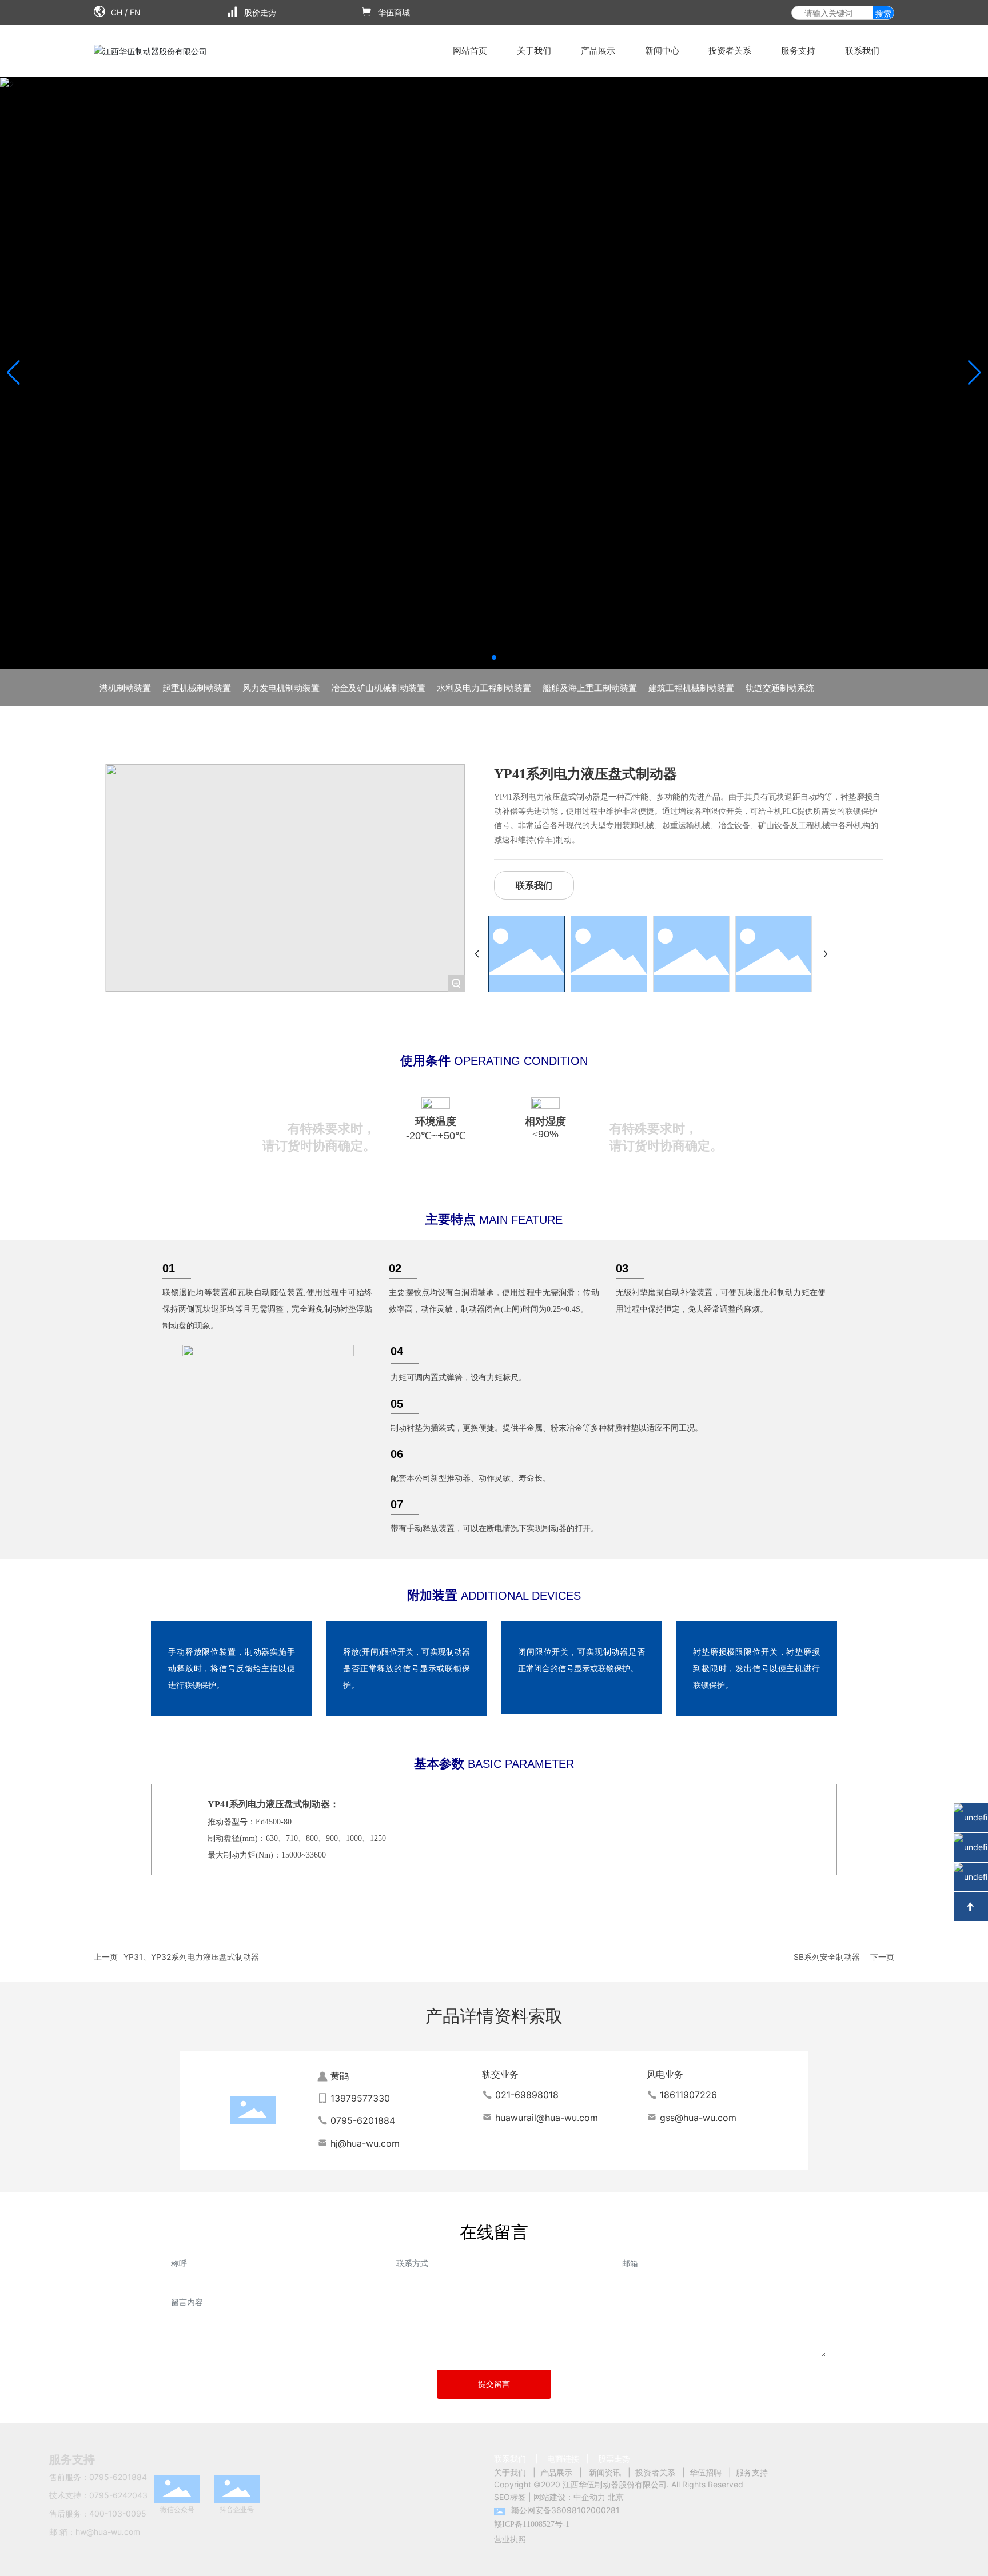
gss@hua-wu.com (698, 2118)
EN (135, 12)
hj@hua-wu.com (365, 2143)
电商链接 (563, 2459)
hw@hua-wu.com (108, 2532)
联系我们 (510, 2459)
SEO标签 (510, 2497)
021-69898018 (527, 2095)
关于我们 (510, 2472)
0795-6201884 (363, 2120)
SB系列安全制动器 (827, 1957)
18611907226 (688, 2095)
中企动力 (589, 2497)
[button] (494, 657)
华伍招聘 (706, 2472)
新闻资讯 (605, 2472)
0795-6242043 (118, 2495)
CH (117, 12)
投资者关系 (655, 2472)
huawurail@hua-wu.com (547, 2118)
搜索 (883, 13)
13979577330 (360, 2098)
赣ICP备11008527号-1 (532, 2524)
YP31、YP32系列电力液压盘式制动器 (191, 1957)
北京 (616, 2497)
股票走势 (614, 2459)
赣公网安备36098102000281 (565, 2510)
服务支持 (752, 2472)
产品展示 (556, 2472)
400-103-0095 (118, 2513)
